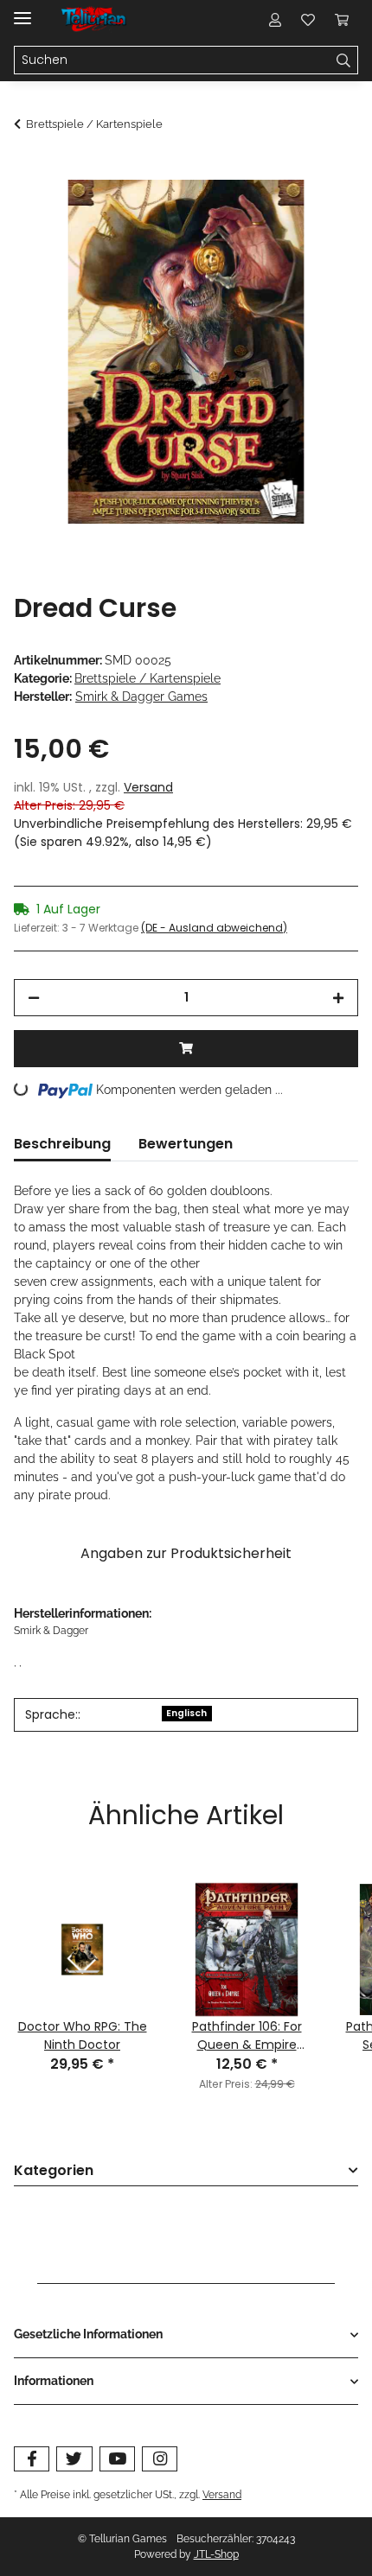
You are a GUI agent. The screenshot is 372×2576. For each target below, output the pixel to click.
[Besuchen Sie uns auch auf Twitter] (74, 2459)
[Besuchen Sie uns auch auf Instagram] (160, 2459)
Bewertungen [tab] (186, 1144)
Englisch (186, 1713)
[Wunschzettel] (308, 19)
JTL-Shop (216, 2554)
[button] (275, 19)
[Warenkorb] (342, 19)
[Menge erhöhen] (338, 998)
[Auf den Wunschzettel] (322, 213)
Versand (148, 787)
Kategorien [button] (54, 2171)
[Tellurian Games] (95, 19)
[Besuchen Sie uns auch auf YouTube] (117, 2459)
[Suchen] (344, 60)
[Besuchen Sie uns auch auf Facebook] (32, 2459)
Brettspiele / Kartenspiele (148, 678)
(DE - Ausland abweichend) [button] (214, 928)
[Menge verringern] (34, 998)
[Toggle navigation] (22, 11)
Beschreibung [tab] (62, 1144)
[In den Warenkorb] (28, 170)
